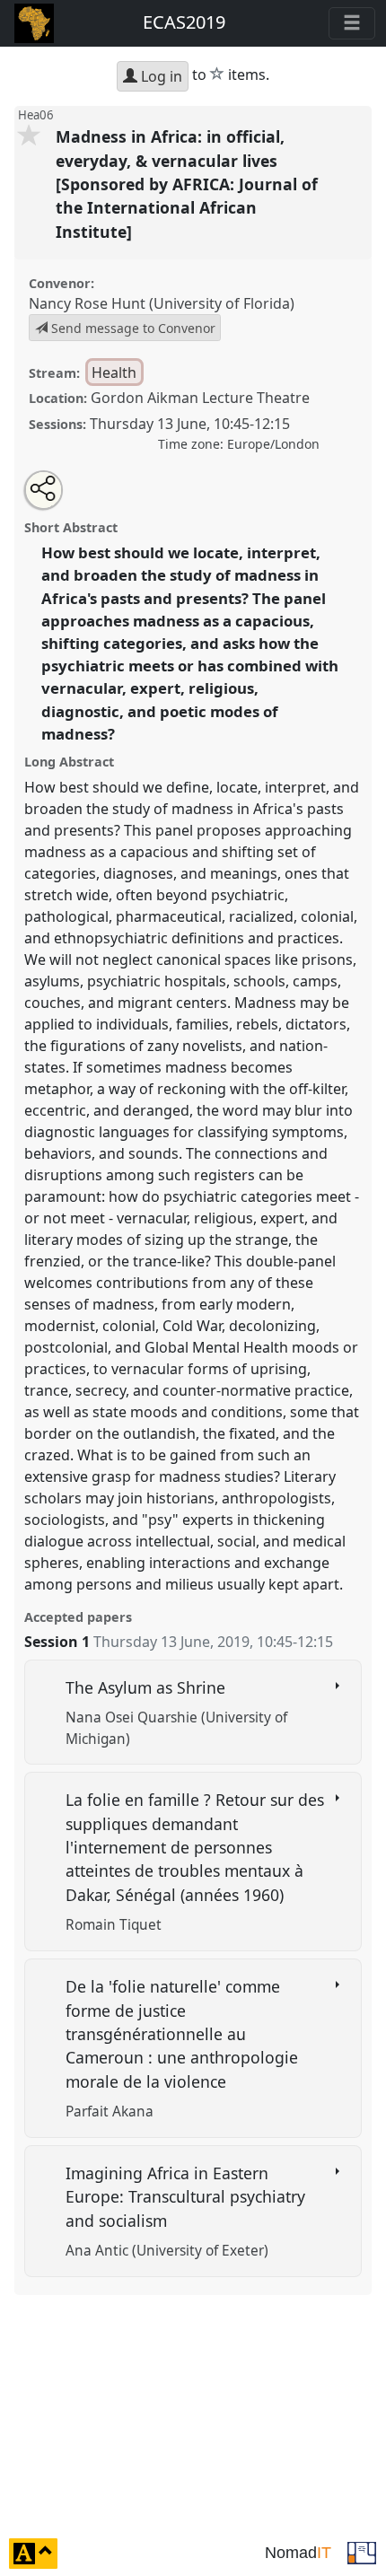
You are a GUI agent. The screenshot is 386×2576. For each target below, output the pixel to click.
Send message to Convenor (132, 328)
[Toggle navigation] (352, 23)
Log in (160, 76)
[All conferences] (362, 2552)
